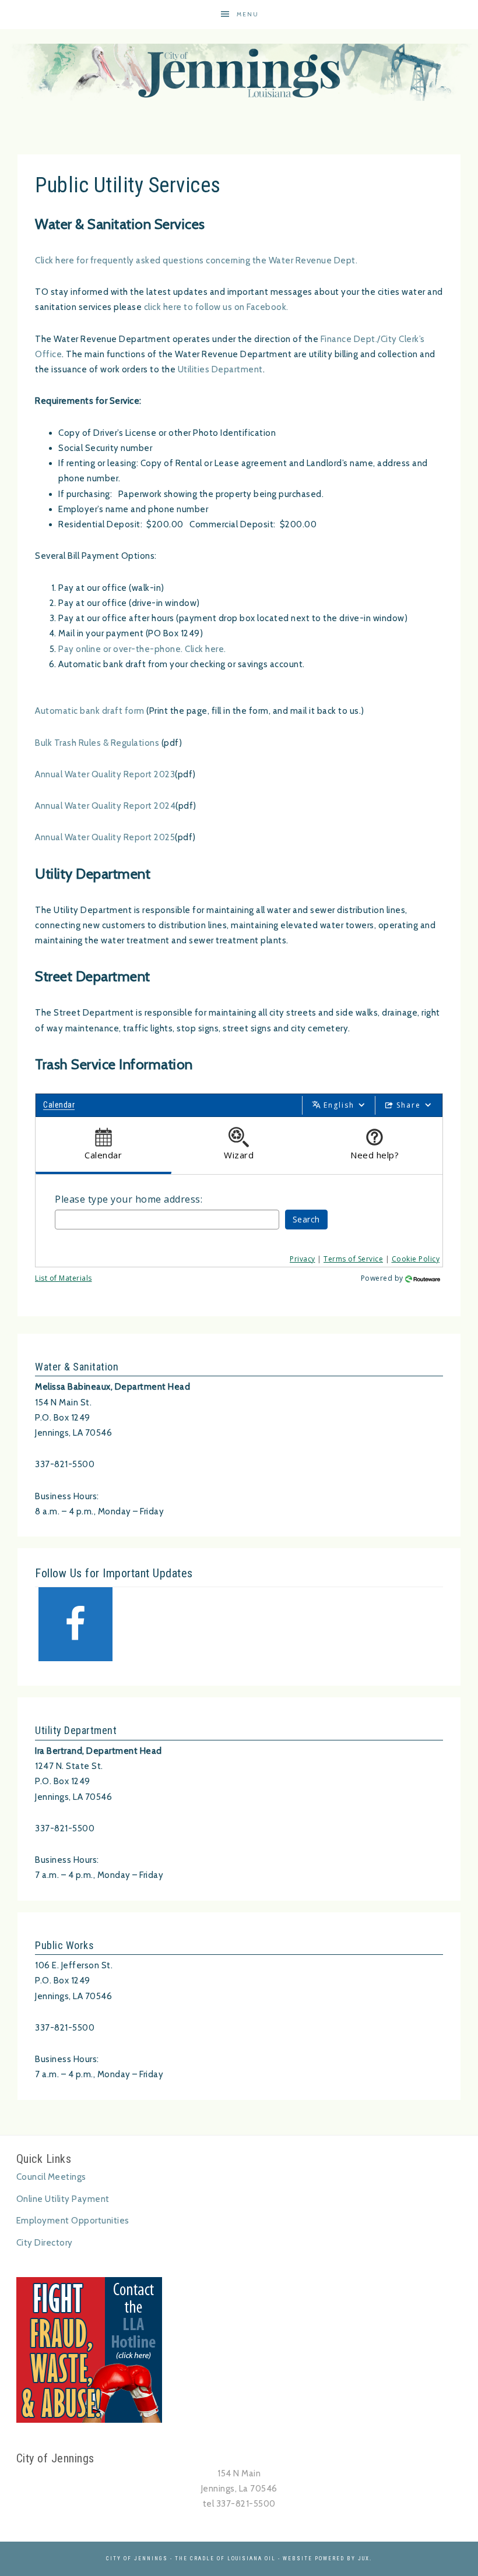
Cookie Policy (416, 1259)
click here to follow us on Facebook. (216, 307)
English (339, 1105)
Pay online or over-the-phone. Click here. (142, 649)
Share (409, 1105)
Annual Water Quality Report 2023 (105, 774)
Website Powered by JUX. (327, 2559)
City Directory (45, 2243)
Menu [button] (248, 14)
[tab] (103, 1146)
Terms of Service (353, 1259)
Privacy (303, 1259)
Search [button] (306, 1219)
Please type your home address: (129, 1199)
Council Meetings (51, 2177)
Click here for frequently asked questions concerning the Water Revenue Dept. (196, 260)
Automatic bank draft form (90, 711)
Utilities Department (220, 369)
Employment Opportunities (73, 2221)
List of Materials (64, 1278)
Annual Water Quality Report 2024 (105, 806)
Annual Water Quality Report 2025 (105, 837)
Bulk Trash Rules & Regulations (97, 743)
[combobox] (167, 1220)
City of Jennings (239, 73)
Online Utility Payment (63, 2199)
